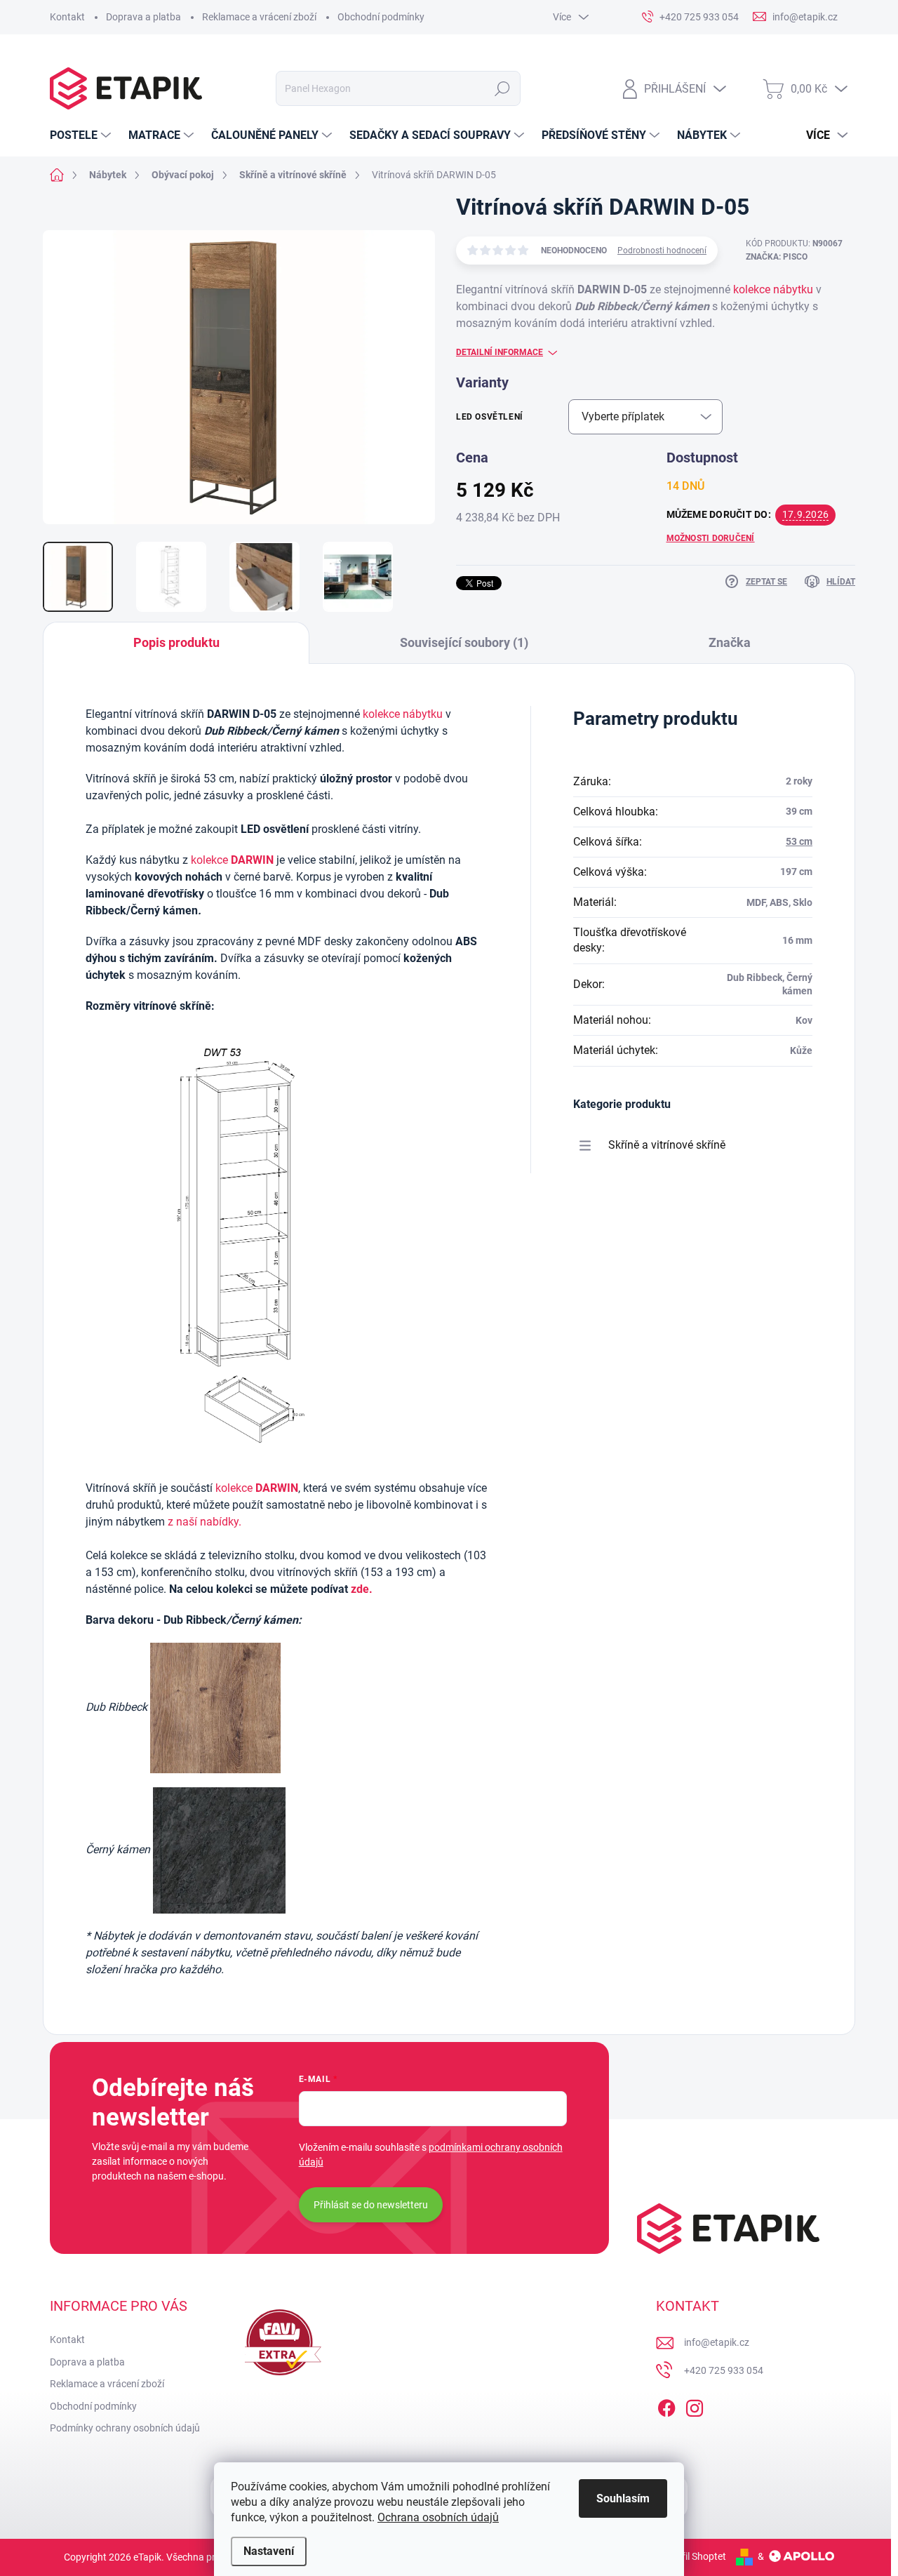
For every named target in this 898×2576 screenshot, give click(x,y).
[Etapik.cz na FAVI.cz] (280, 2342)
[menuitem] (82, 135)
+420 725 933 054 (724, 2370)
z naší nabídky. (205, 1522)
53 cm (799, 841)
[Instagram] (695, 2405)
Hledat (503, 88)
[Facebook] (666, 2405)
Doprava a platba (143, 17)
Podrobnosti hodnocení (662, 251)
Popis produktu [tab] (176, 642)
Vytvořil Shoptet (691, 2556)
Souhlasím (623, 2498)
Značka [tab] (730, 642)
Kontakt (67, 17)
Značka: (777, 257)
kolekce (232, 860)
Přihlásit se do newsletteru (371, 2205)
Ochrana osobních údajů (438, 2517)
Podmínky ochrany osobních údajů (125, 2428)
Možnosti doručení (711, 538)
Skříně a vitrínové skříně (667, 1145)
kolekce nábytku (773, 289)
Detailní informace (500, 352)
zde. (362, 1589)
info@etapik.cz (717, 2342)
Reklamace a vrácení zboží (259, 17)
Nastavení (269, 2551)
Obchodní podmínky (381, 17)
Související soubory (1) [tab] (464, 642)
